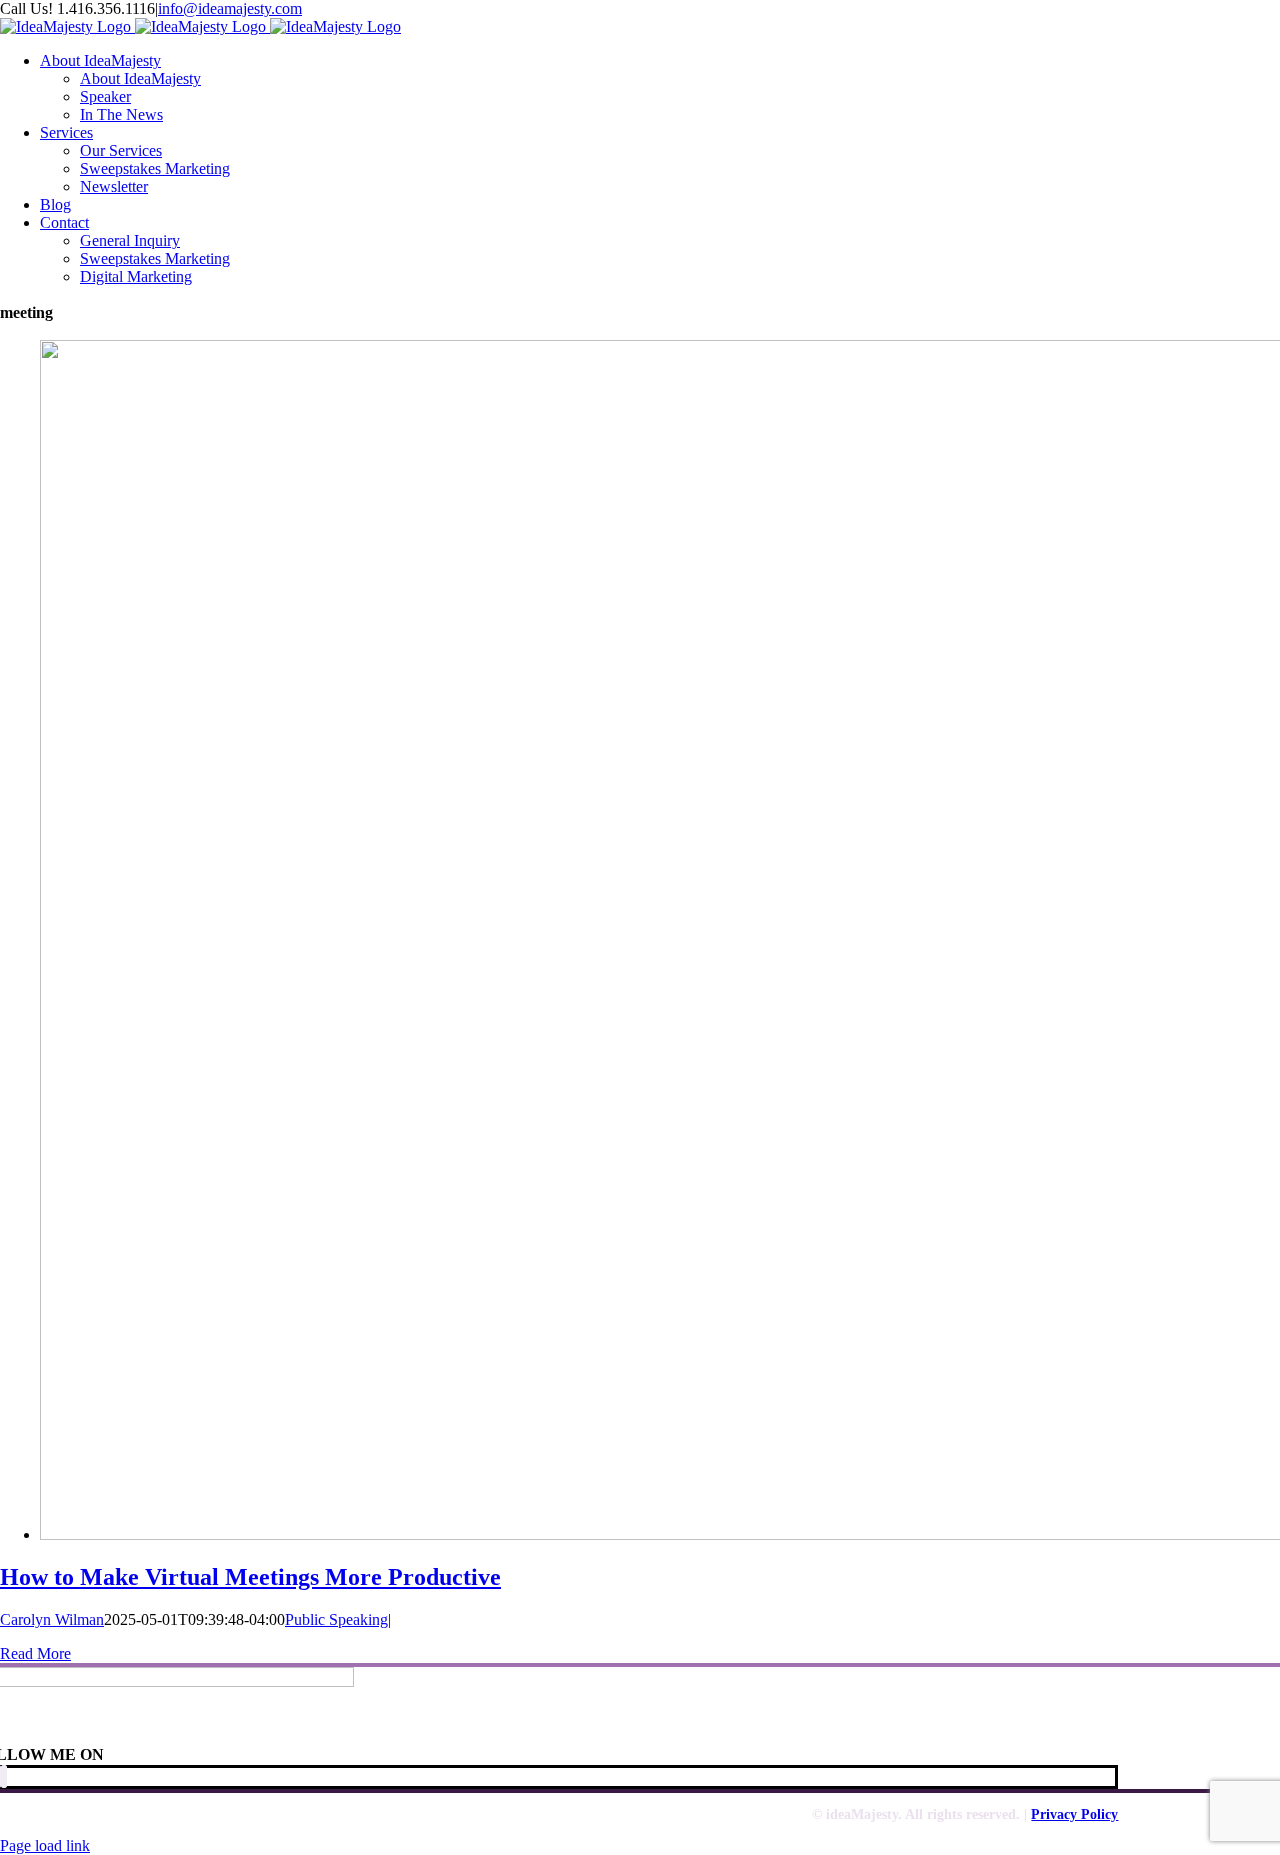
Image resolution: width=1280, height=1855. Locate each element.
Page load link (45, 1845)
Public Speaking (336, 1619)
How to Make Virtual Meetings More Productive (250, 1577)
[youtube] (4, 1776)
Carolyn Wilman (52, 1619)
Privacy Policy (1074, 1814)
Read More (35, 1653)
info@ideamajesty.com (230, 8)
